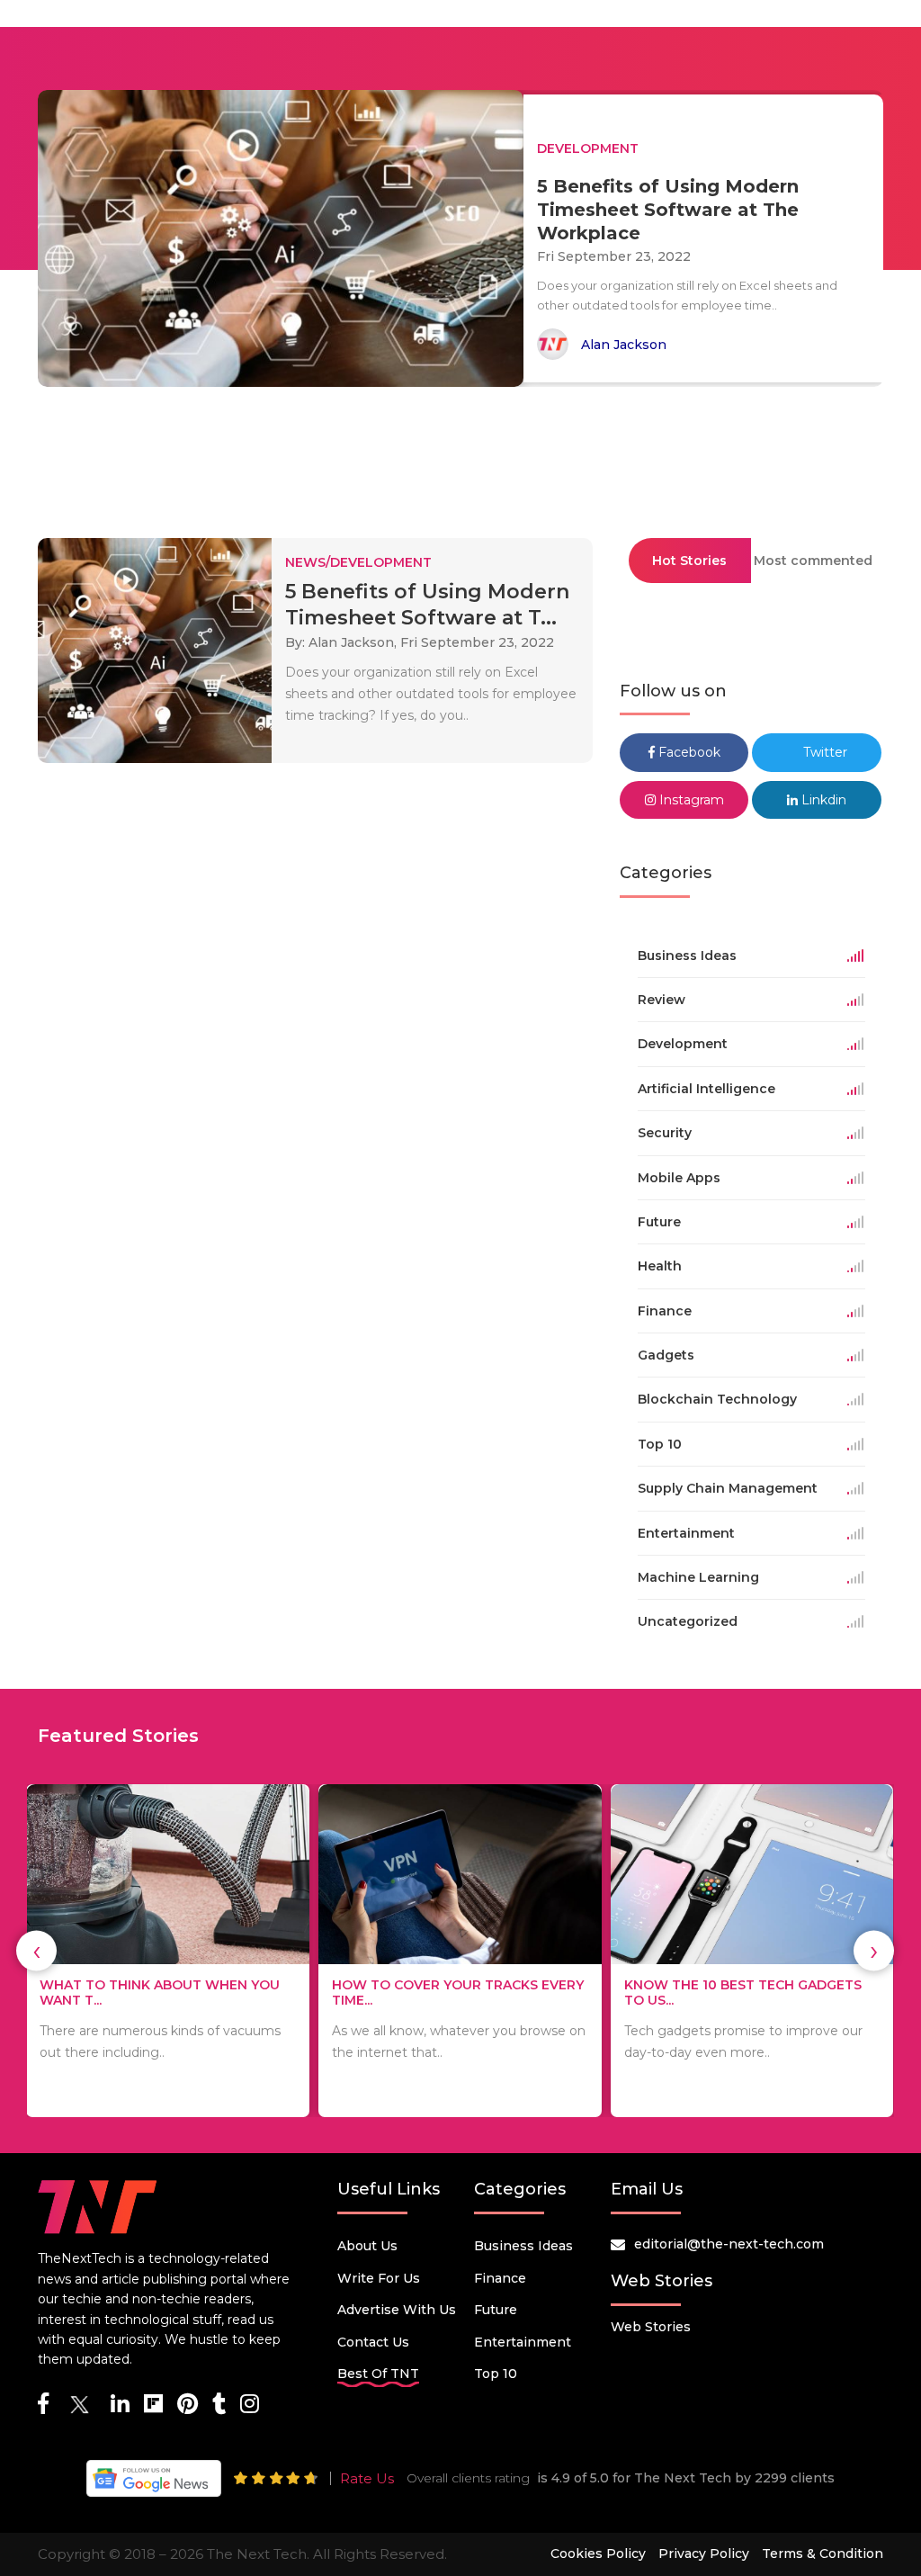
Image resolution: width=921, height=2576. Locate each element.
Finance (500, 2278)
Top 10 (496, 2374)
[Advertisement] (460, 454)
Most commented (813, 561)
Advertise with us (397, 2310)
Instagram (690, 800)
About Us (367, 2246)
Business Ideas (523, 2246)
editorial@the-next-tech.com (729, 2244)
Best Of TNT (378, 2374)
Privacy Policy (704, 2554)
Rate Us (367, 2478)
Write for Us (379, 2278)
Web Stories (651, 2327)
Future (496, 2310)
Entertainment (523, 2342)
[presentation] (36, 1951)
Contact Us (373, 2342)
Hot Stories (689, 561)
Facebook (688, 752)
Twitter (823, 752)
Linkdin (822, 800)
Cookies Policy (598, 2554)
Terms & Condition (823, 2554)
